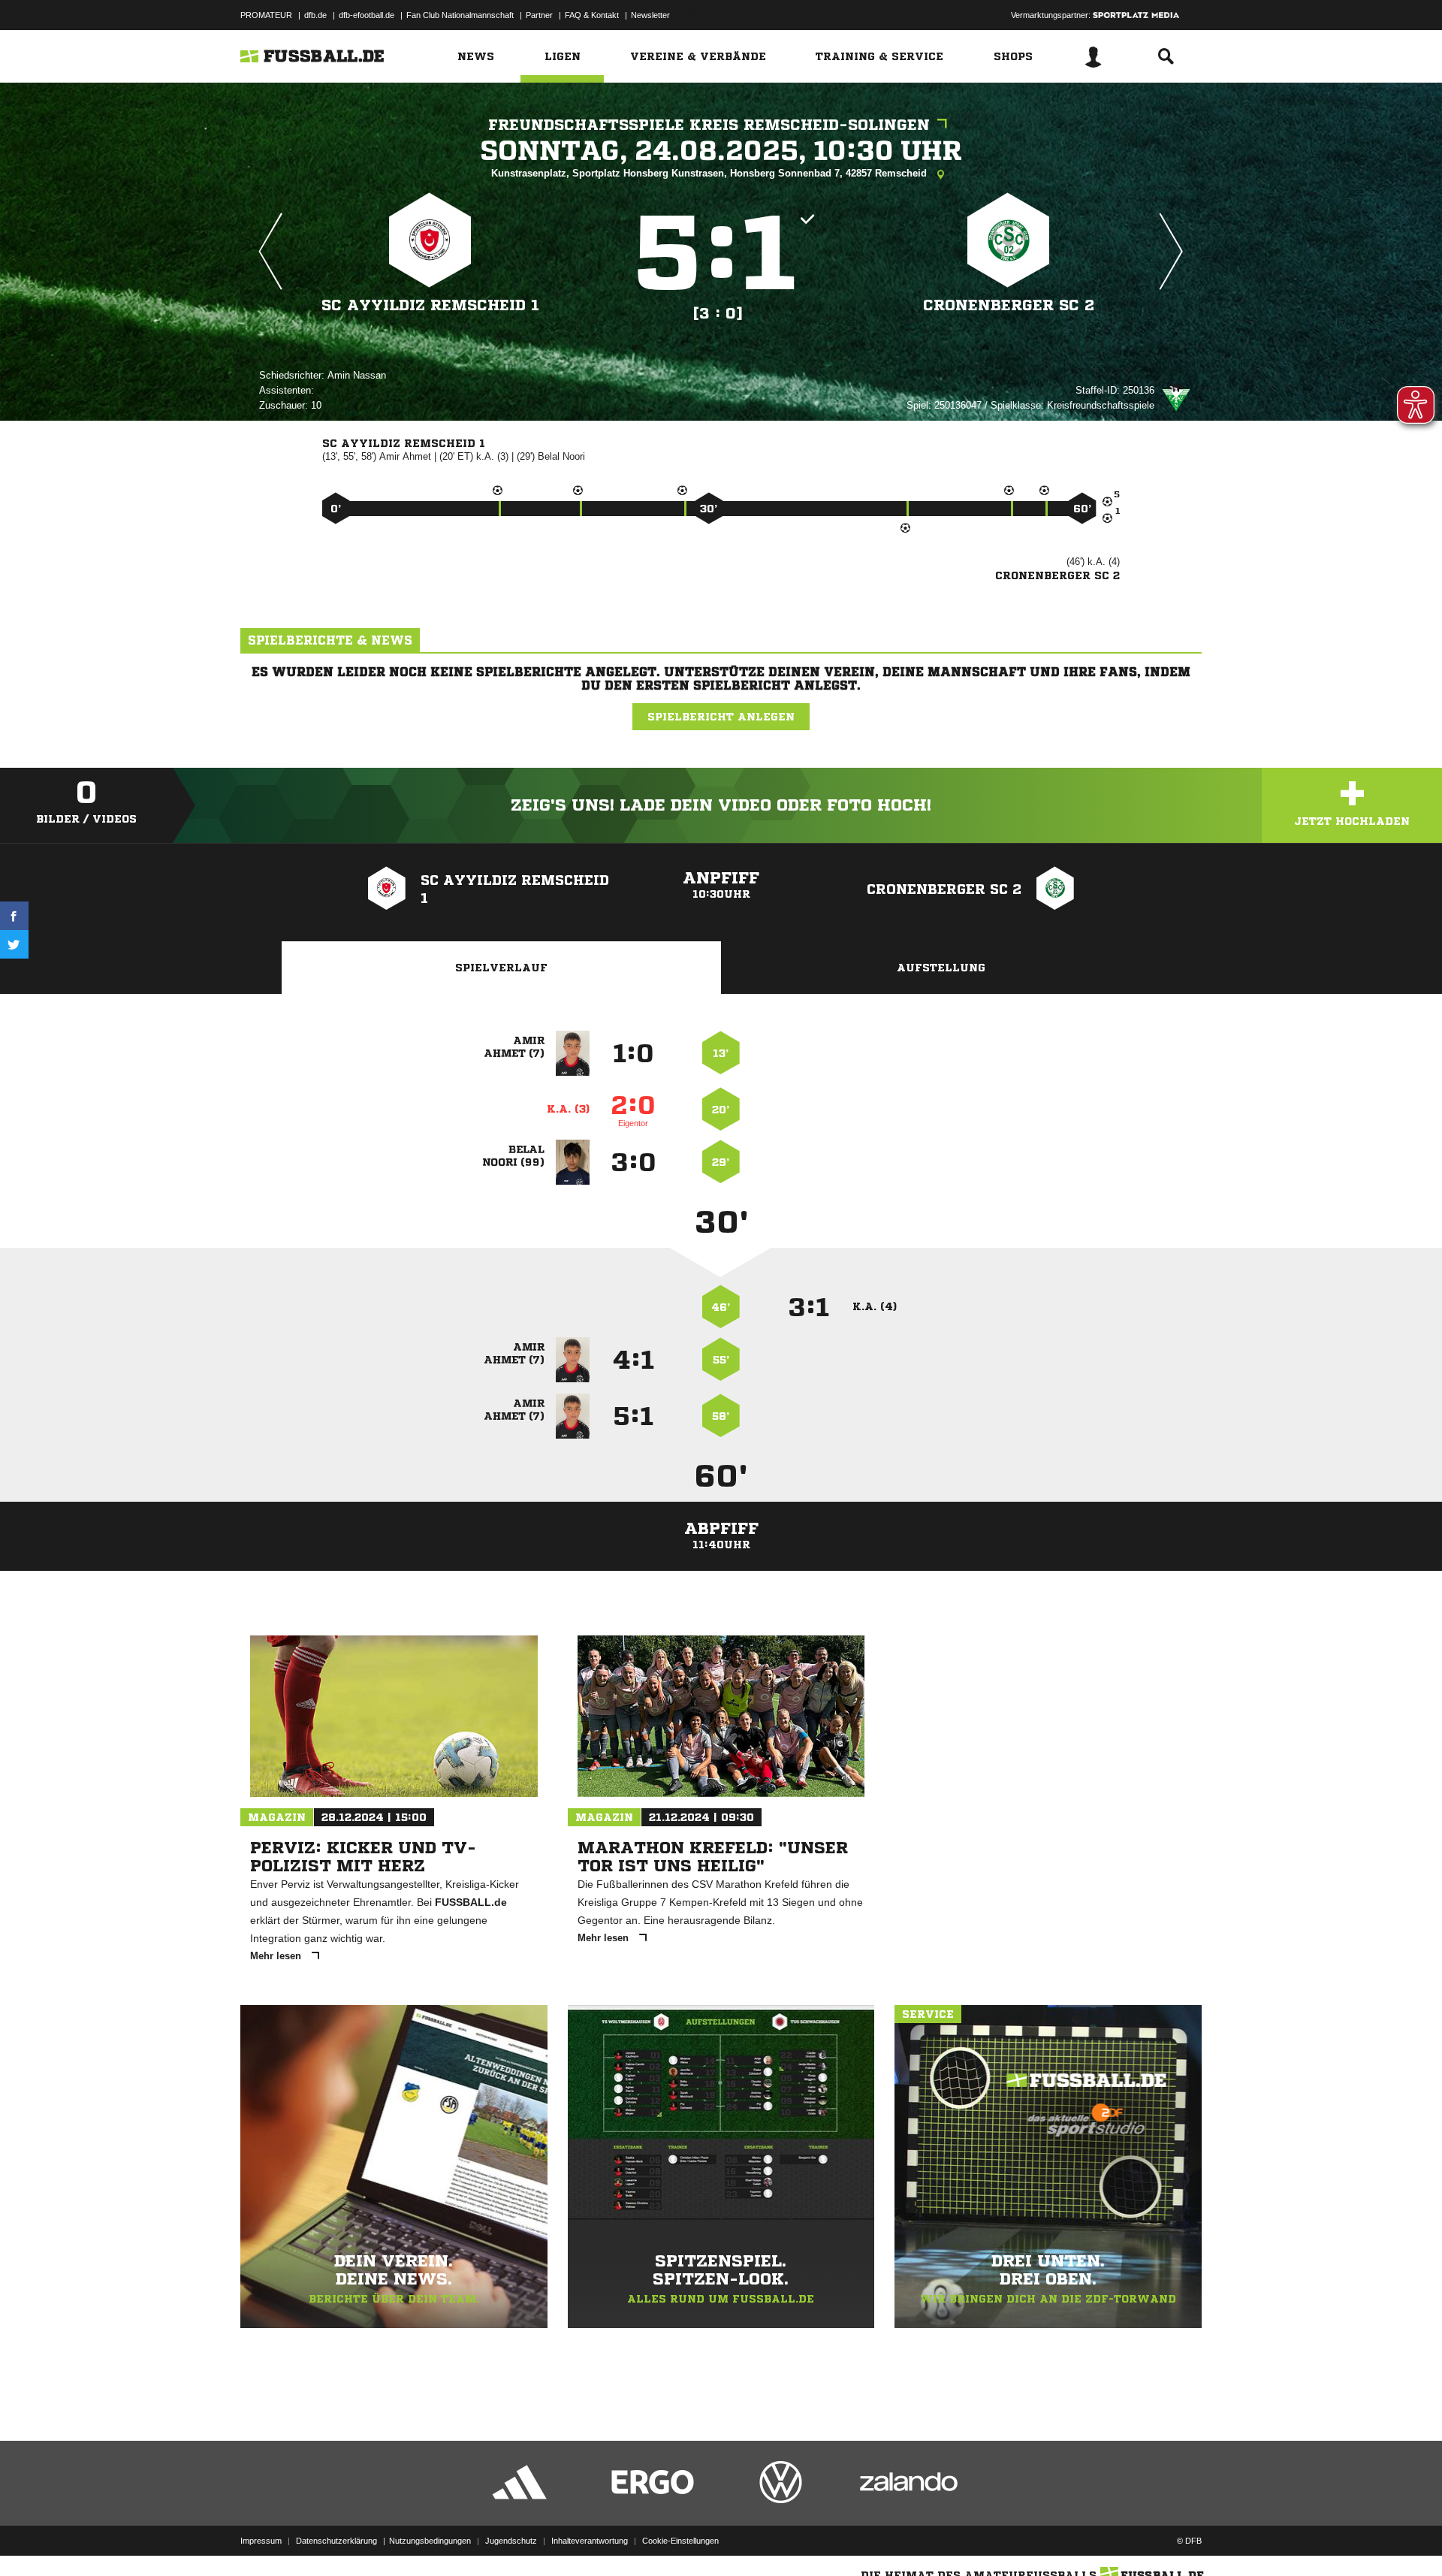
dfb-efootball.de (367, 15)
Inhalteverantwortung (590, 2541)
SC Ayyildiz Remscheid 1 (430, 305)
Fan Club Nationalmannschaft (460, 15)
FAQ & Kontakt (592, 15)
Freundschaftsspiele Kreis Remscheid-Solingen (709, 125)
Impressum (261, 2541)
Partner (539, 15)
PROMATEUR (266, 15)
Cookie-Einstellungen (680, 2541)
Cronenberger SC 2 (1009, 305)
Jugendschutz (511, 2541)
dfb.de (315, 15)
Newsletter (650, 15)
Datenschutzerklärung (336, 2541)
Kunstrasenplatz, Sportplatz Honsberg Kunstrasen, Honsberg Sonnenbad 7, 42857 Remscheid (710, 173)
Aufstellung (941, 968)
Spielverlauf (501, 968)
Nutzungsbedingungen (430, 2541)
